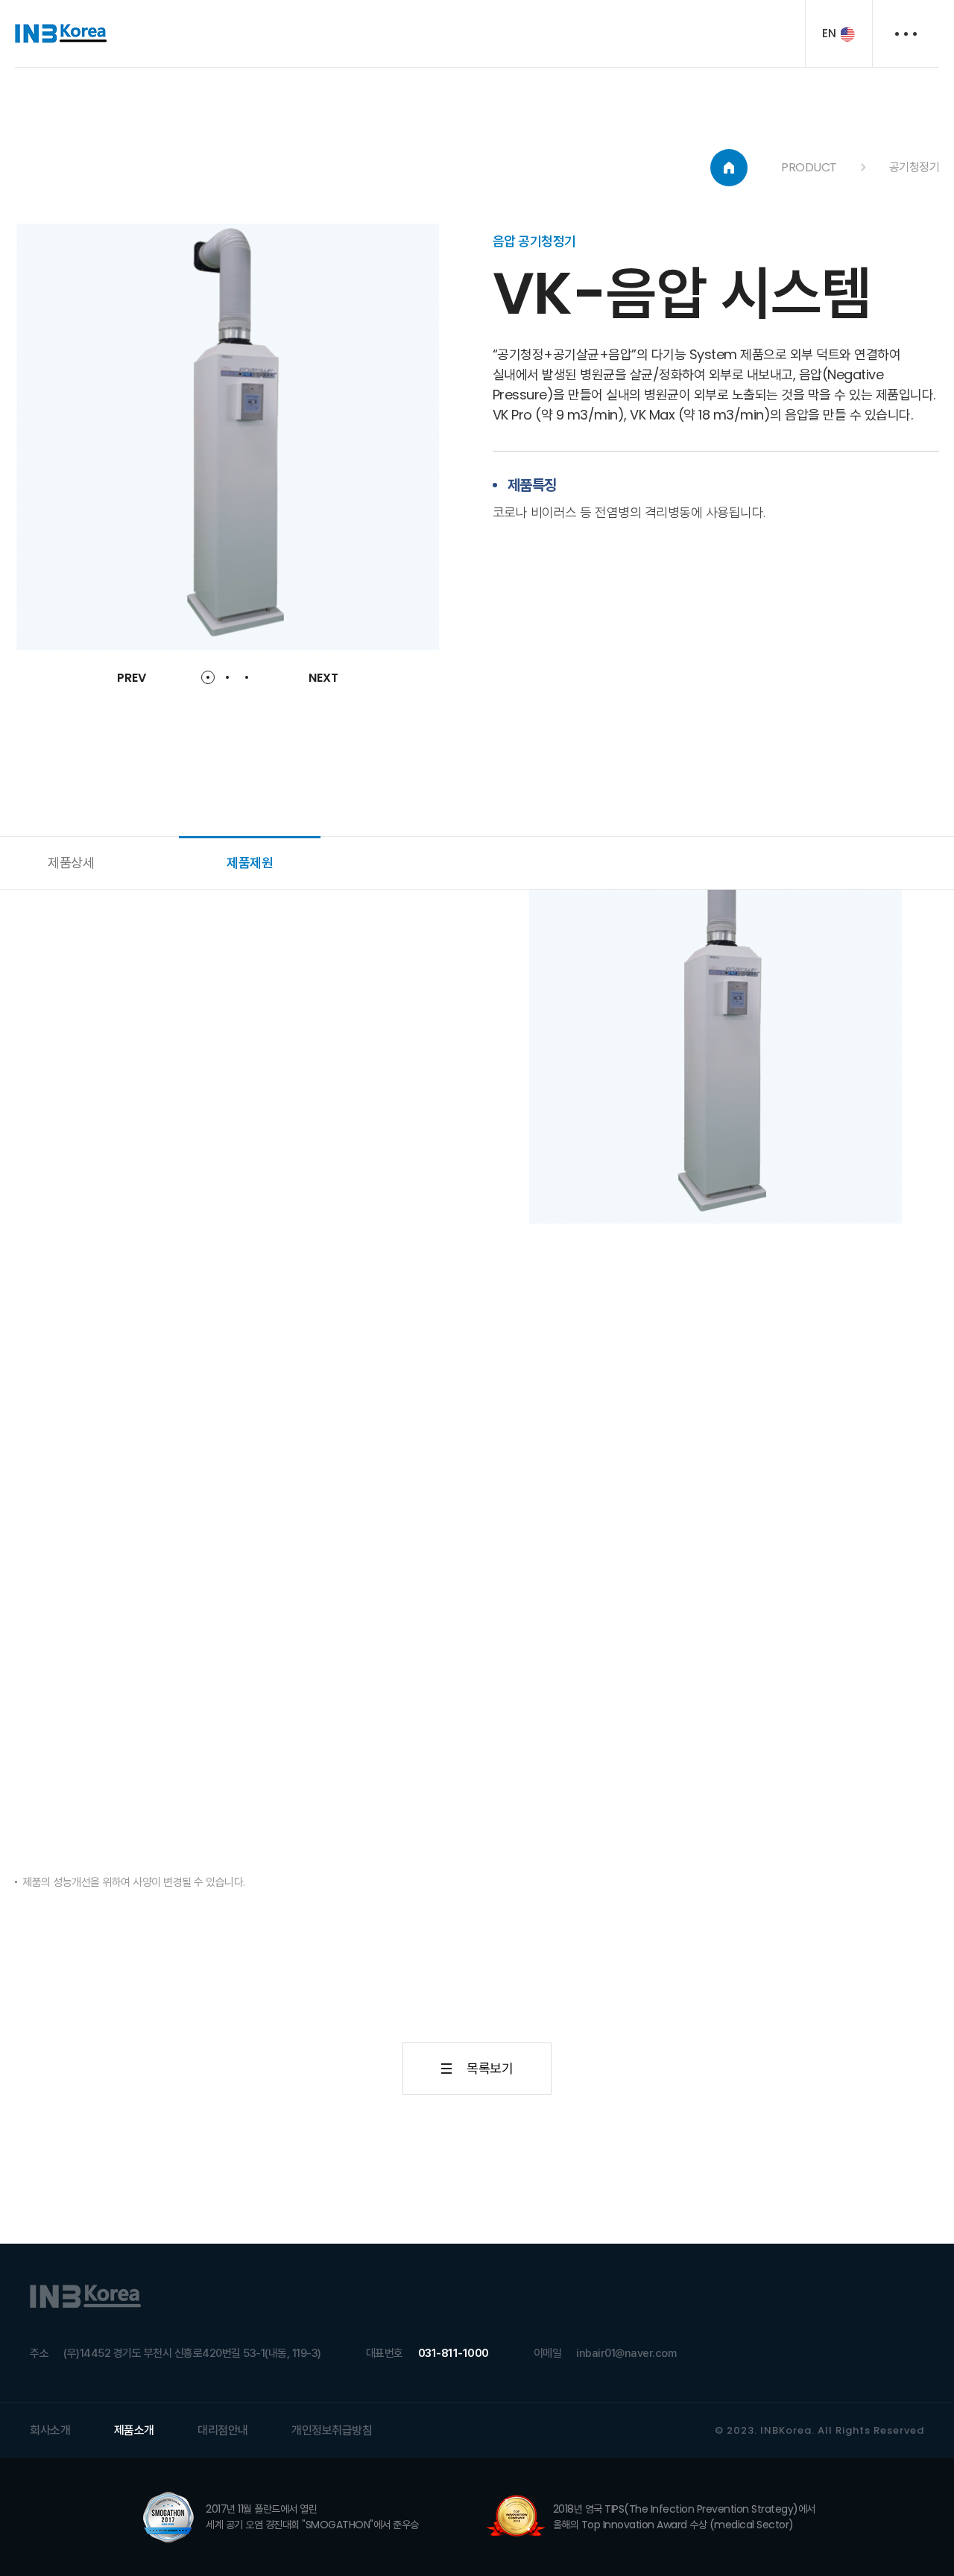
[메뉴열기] (906, 34)
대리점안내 (223, 2430)
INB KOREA (61, 34)
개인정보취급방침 (332, 2430)
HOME (729, 168)
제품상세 (71, 863)
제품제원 (250, 863)
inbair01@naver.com (626, 2353)
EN (829, 33)
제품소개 (134, 2430)
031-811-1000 (454, 2353)
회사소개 (50, 2430)
